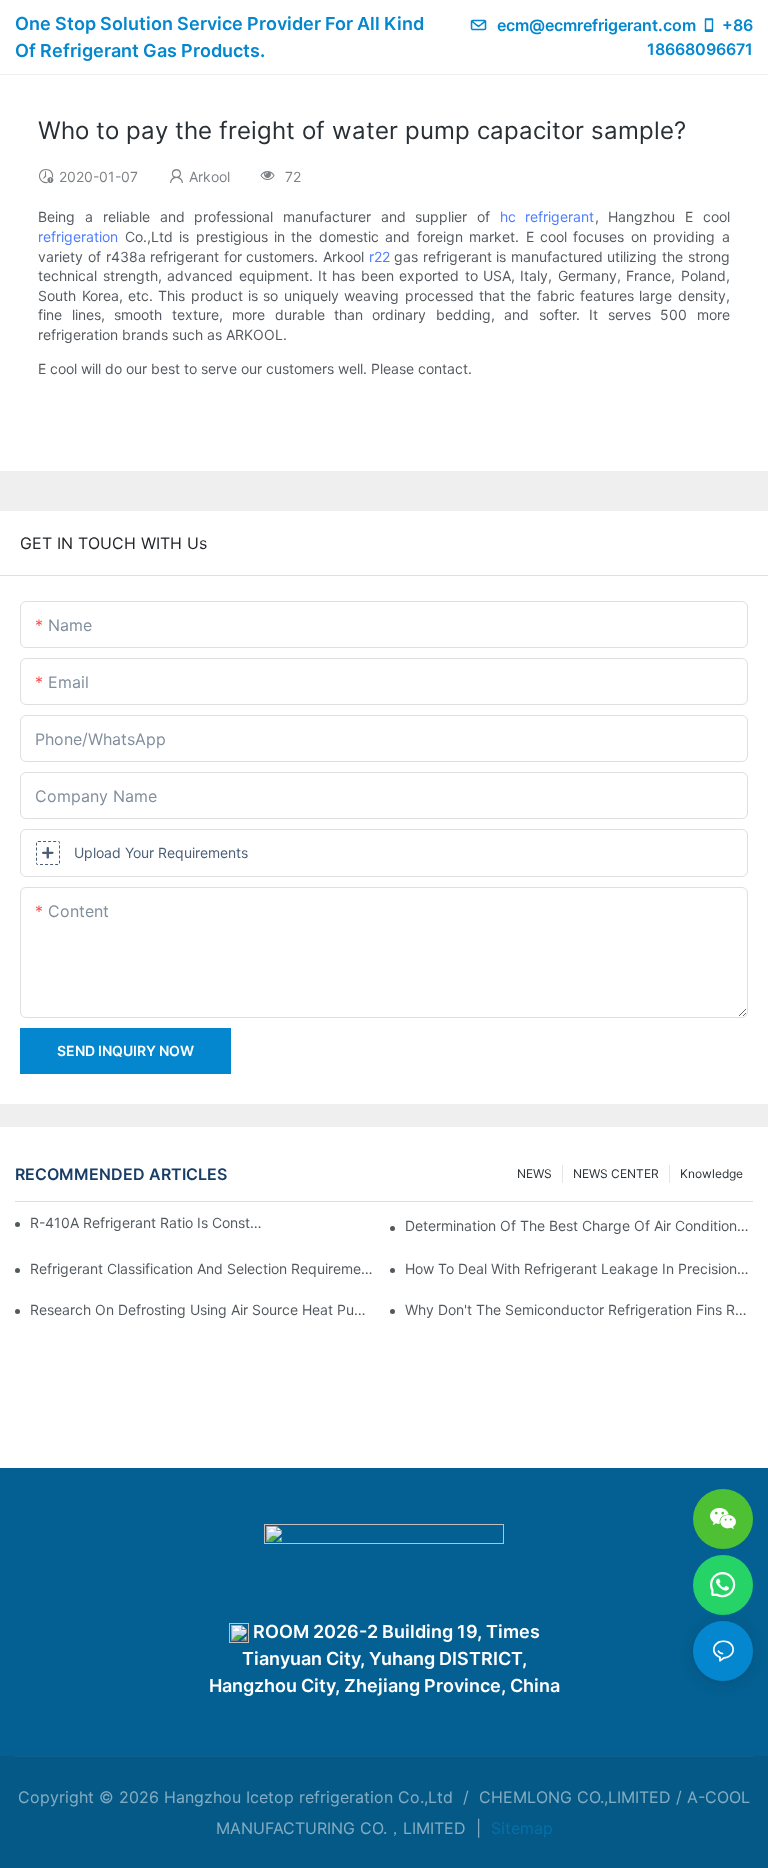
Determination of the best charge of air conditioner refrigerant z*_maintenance (579, 1225)
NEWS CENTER (616, 1173)
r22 (379, 256)
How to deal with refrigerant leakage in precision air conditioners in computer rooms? (579, 1268)
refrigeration (78, 236)
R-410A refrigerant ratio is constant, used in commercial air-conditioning (148, 1222)
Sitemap (519, 1828)
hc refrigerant (547, 216)
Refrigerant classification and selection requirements (204, 1268)
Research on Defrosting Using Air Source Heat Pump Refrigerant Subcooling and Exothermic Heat (204, 1309)
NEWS (534, 1173)
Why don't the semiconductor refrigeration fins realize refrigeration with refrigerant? (579, 1309)
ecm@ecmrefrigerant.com (596, 25)
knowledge (711, 1173)
